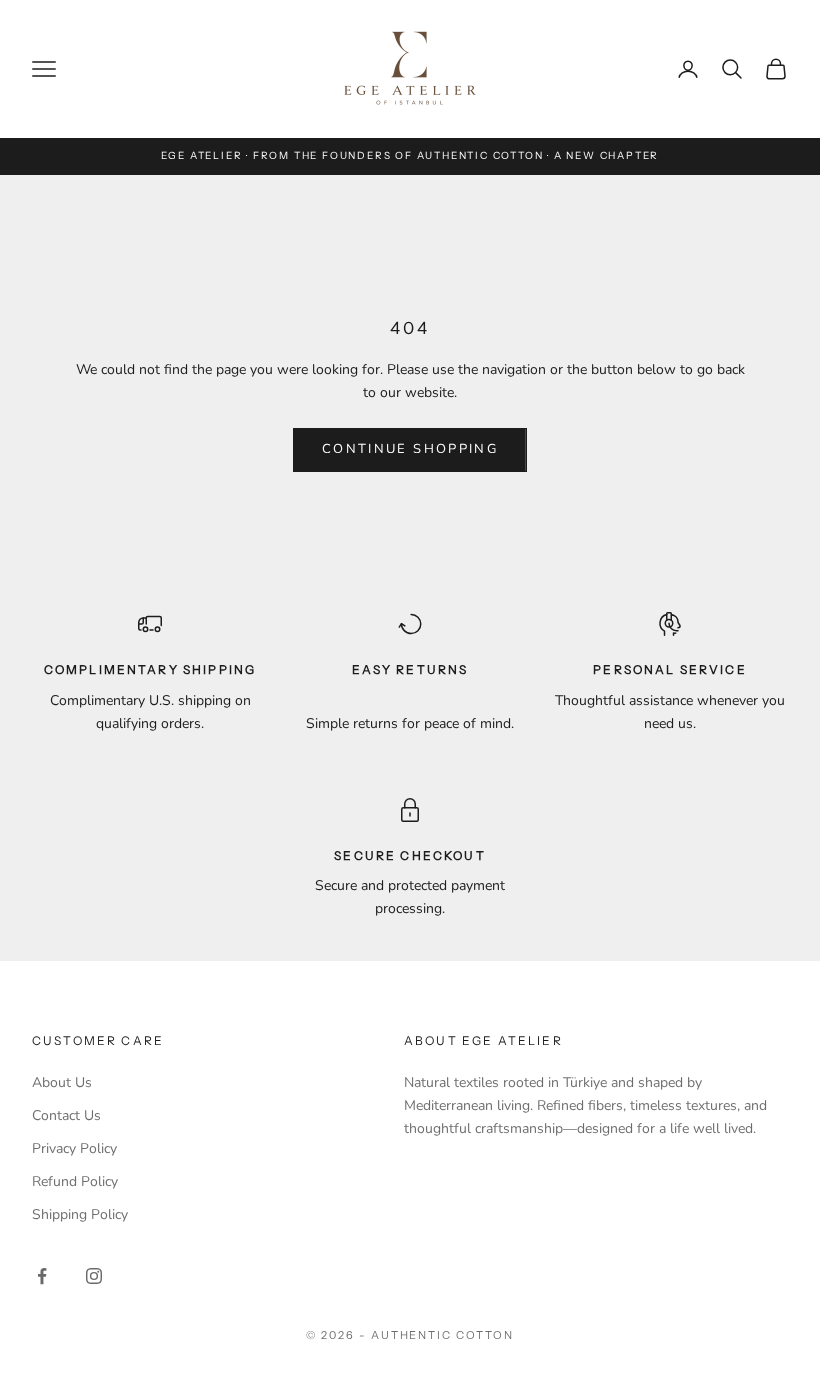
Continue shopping (410, 449)
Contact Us (66, 1115)
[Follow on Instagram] (94, 1276)
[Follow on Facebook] (42, 1276)
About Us (62, 1082)
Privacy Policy (74, 1148)
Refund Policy (75, 1181)
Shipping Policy (80, 1214)
